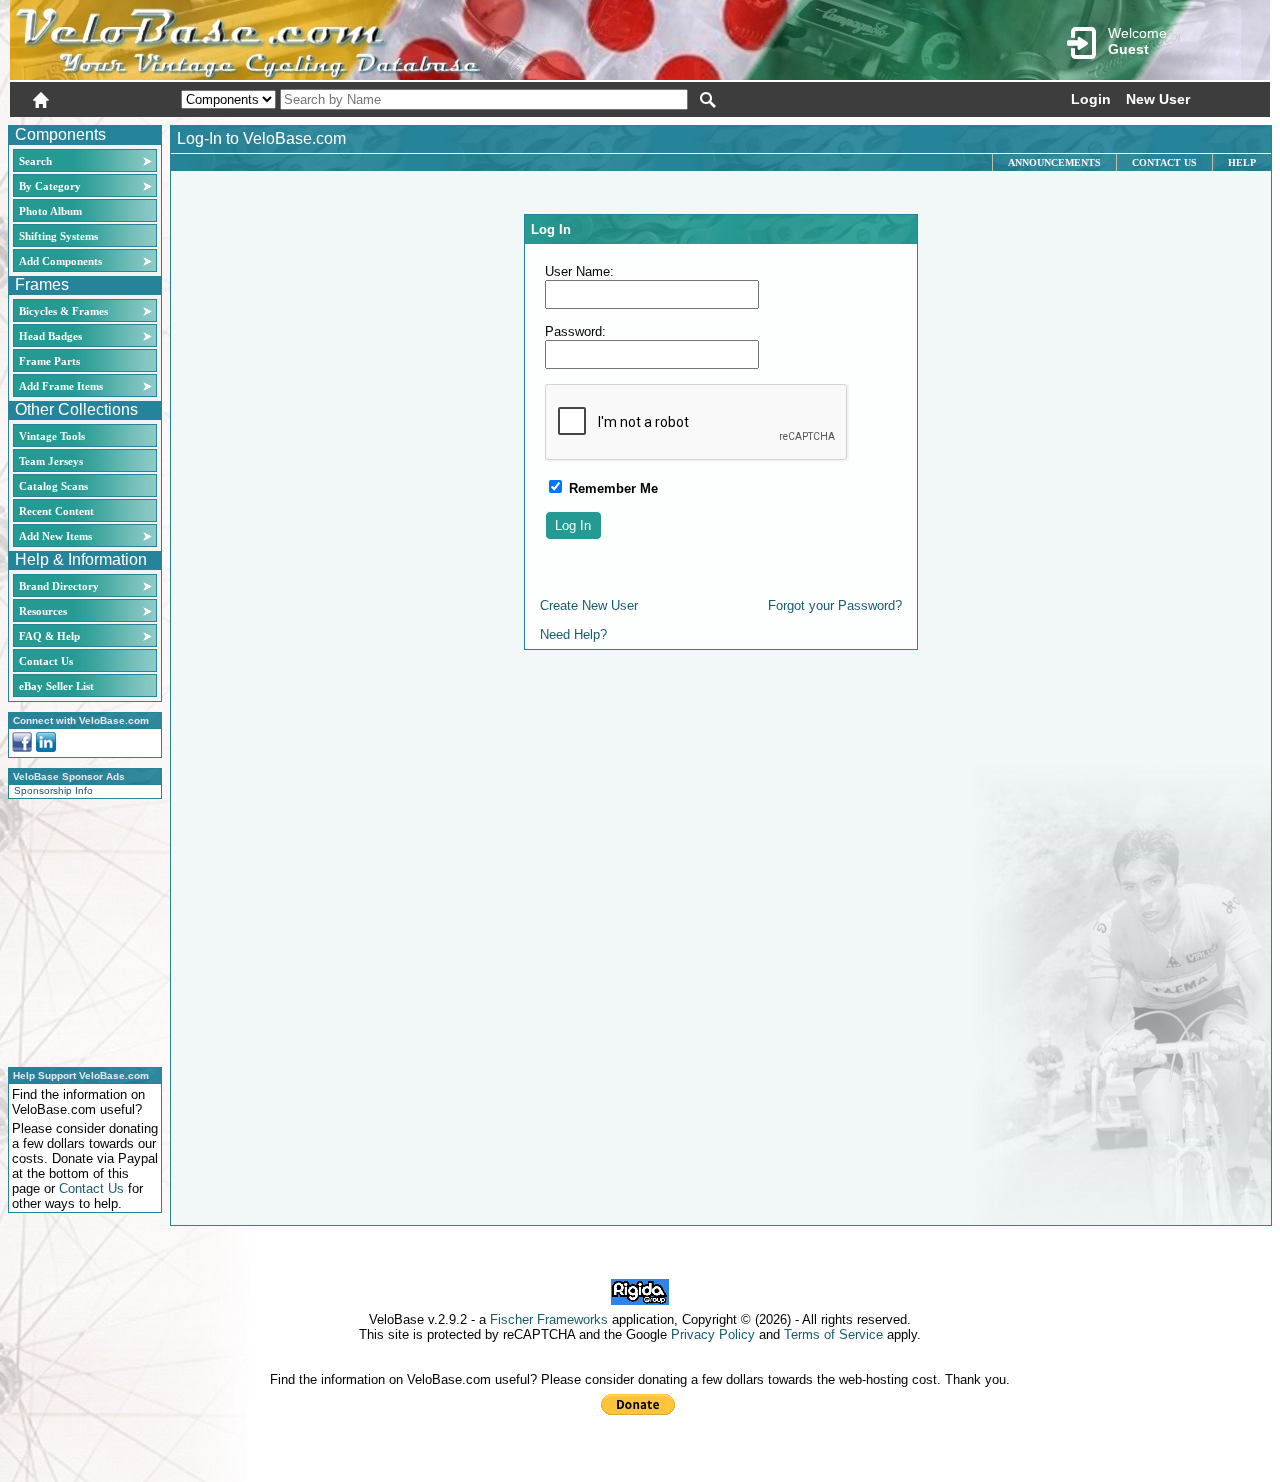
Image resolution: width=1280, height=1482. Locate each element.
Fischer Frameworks (549, 1319)
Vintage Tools (52, 436)
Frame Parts (49, 361)
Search (35, 161)
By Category (50, 186)
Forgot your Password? (835, 605)
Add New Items (55, 536)
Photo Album (50, 211)
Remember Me (611, 488)
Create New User (589, 605)
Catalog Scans (53, 486)
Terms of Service (833, 1334)
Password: (575, 331)
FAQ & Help (49, 636)
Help (1242, 162)
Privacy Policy (713, 1334)
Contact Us (46, 661)
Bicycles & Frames (65, 311)
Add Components (60, 261)
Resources (43, 611)
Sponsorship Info (53, 790)
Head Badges (50, 336)
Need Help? (573, 634)
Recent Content (56, 511)
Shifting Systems (58, 236)
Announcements (1054, 162)
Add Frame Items (61, 386)
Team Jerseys (51, 461)
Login (1091, 99)
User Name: (579, 271)
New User (1158, 99)
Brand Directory (59, 586)
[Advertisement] (79, 930)
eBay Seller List (56, 686)
